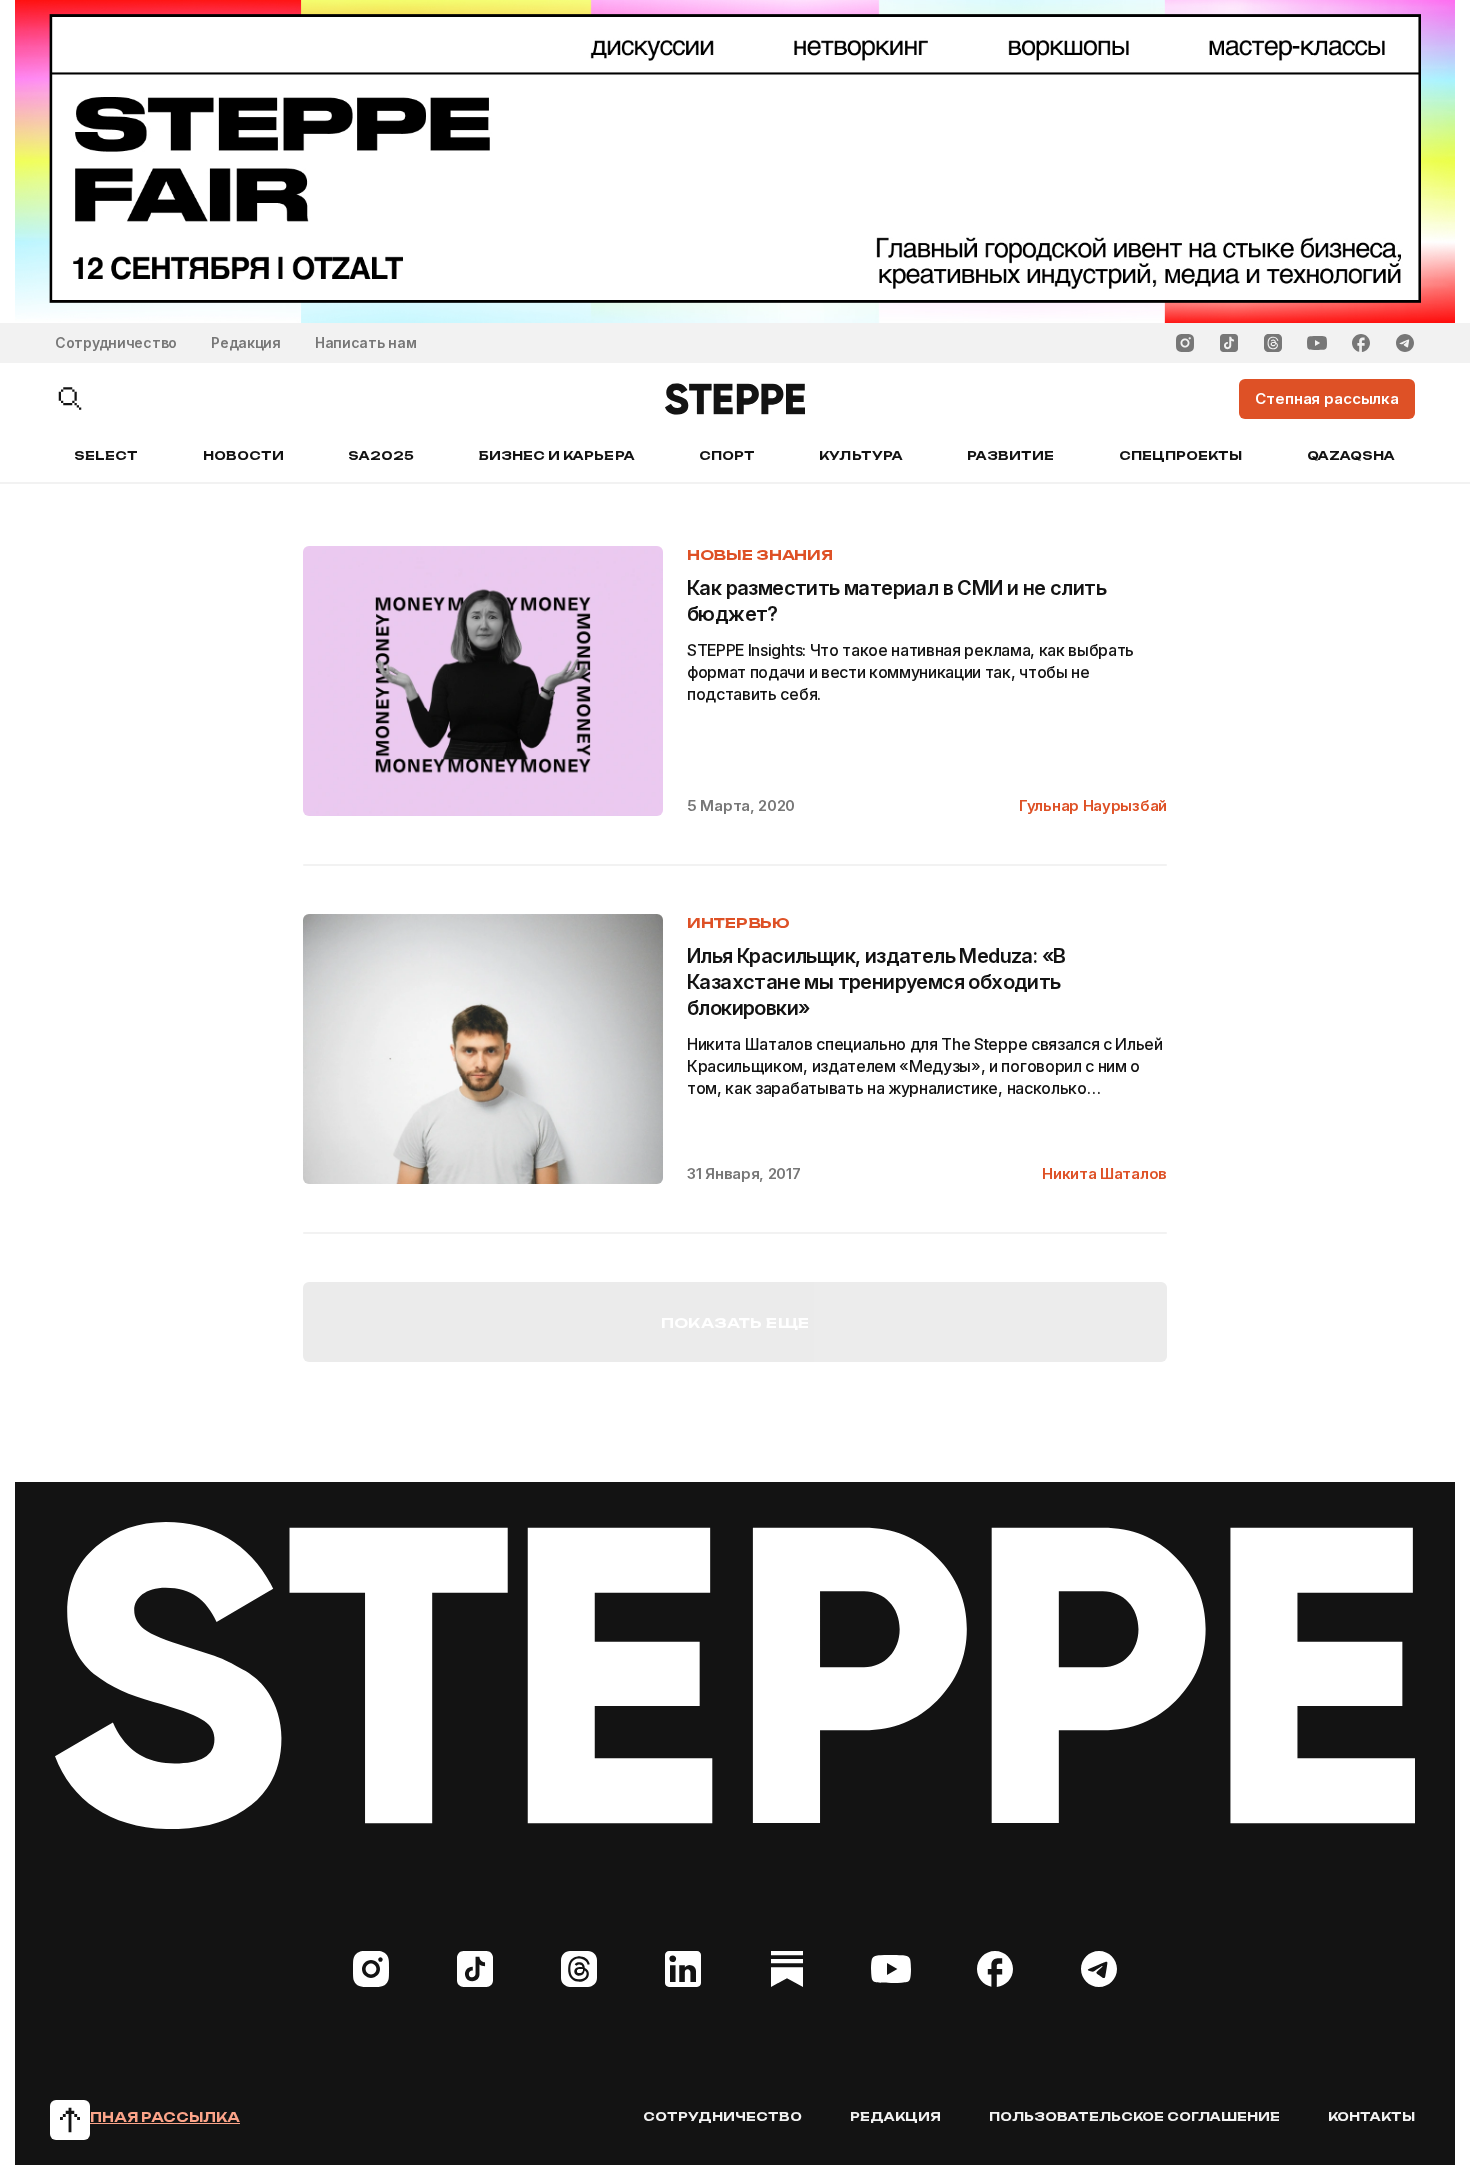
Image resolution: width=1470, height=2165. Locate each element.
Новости (243, 455)
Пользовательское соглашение (1134, 2116)
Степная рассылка (147, 2117)
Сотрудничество (116, 342)
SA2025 (381, 455)
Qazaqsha (1351, 455)
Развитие (1010, 455)
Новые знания (760, 554)
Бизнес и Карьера (557, 455)
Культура (860, 455)
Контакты (1371, 2116)
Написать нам (366, 342)
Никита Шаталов (1104, 1173)
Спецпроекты (1181, 455)
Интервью (738, 922)
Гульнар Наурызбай (1093, 805)
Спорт (727, 455)
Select (106, 455)
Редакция (246, 342)
